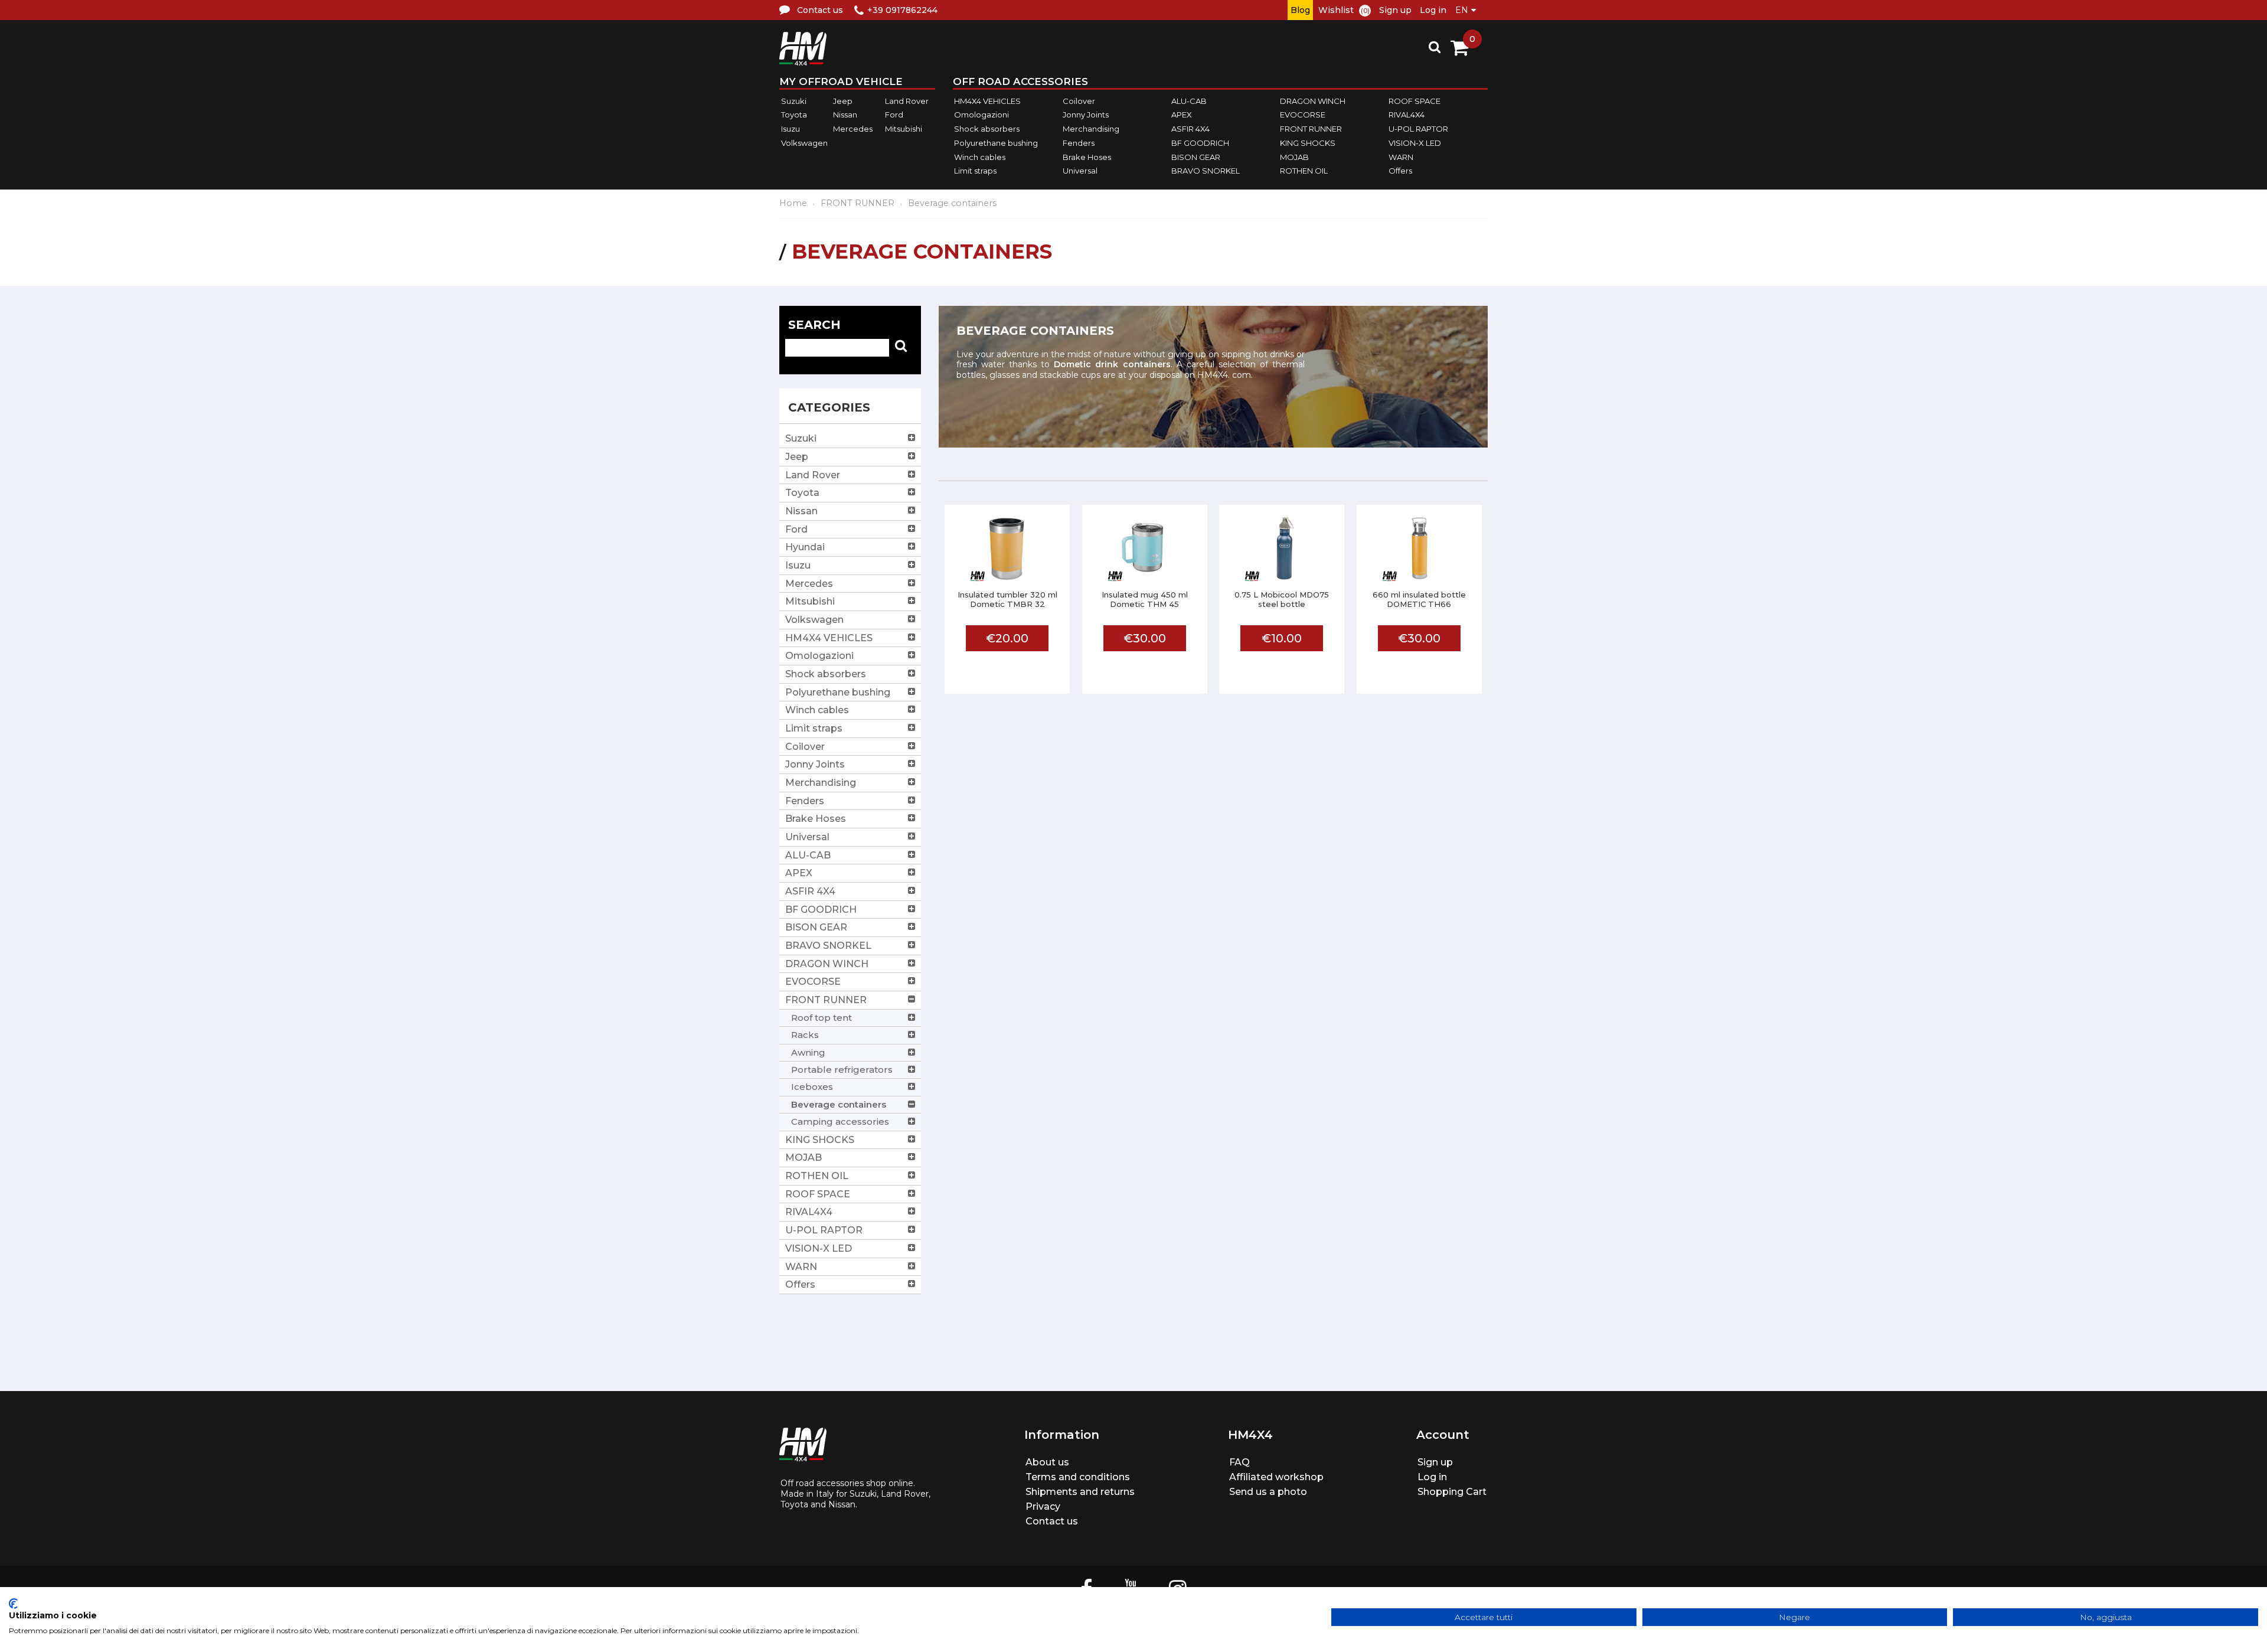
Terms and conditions (1078, 1477)
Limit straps (975, 171)
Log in (1433, 10)
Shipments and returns (1080, 1492)
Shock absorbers (987, 129)
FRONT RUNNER (1311, 129)
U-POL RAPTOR (1418, 129)
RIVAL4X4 (1407, 115)
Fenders (1079, 143)
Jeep (843, 101)
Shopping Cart (1452, 1492)
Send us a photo (1268, 1492)
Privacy (1043, 1506)
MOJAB (1294, 157)
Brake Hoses (1087, 157)
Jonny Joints (1086, 115)
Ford (894, 115)
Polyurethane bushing (996, 143)
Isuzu (790, 129)
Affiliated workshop (1276, 1477)
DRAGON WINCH (1313, 101)
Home (793, 203)
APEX (1182, 115)
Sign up (1395, 10)
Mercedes (853, 129)
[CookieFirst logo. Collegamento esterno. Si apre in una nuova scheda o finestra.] (13, 1604)
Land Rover (907, 101)
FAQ (1239, 1462)
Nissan (845, 115)
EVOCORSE (1303, 115)
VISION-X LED (1415, 143)
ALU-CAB (1189, 101)
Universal (1080, 171)
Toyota (794, 115)
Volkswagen (804, 143)
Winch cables (980, 157)
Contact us (1052, 1521)
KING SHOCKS (1308, 143)
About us (1047, 1462)
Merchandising (1091, 129)
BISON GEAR (1196, 157)
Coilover (1079, 101)
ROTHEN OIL (1304, 171)
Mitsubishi (904, 129)
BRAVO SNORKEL (1206, 171)
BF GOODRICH (1200, 143)
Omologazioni (981, 115)
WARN (1401, 157)
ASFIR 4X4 (1190, 129)
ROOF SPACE (1415, 101)
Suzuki (794, 101)
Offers (1400, 171)
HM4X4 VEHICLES (987, 101)
